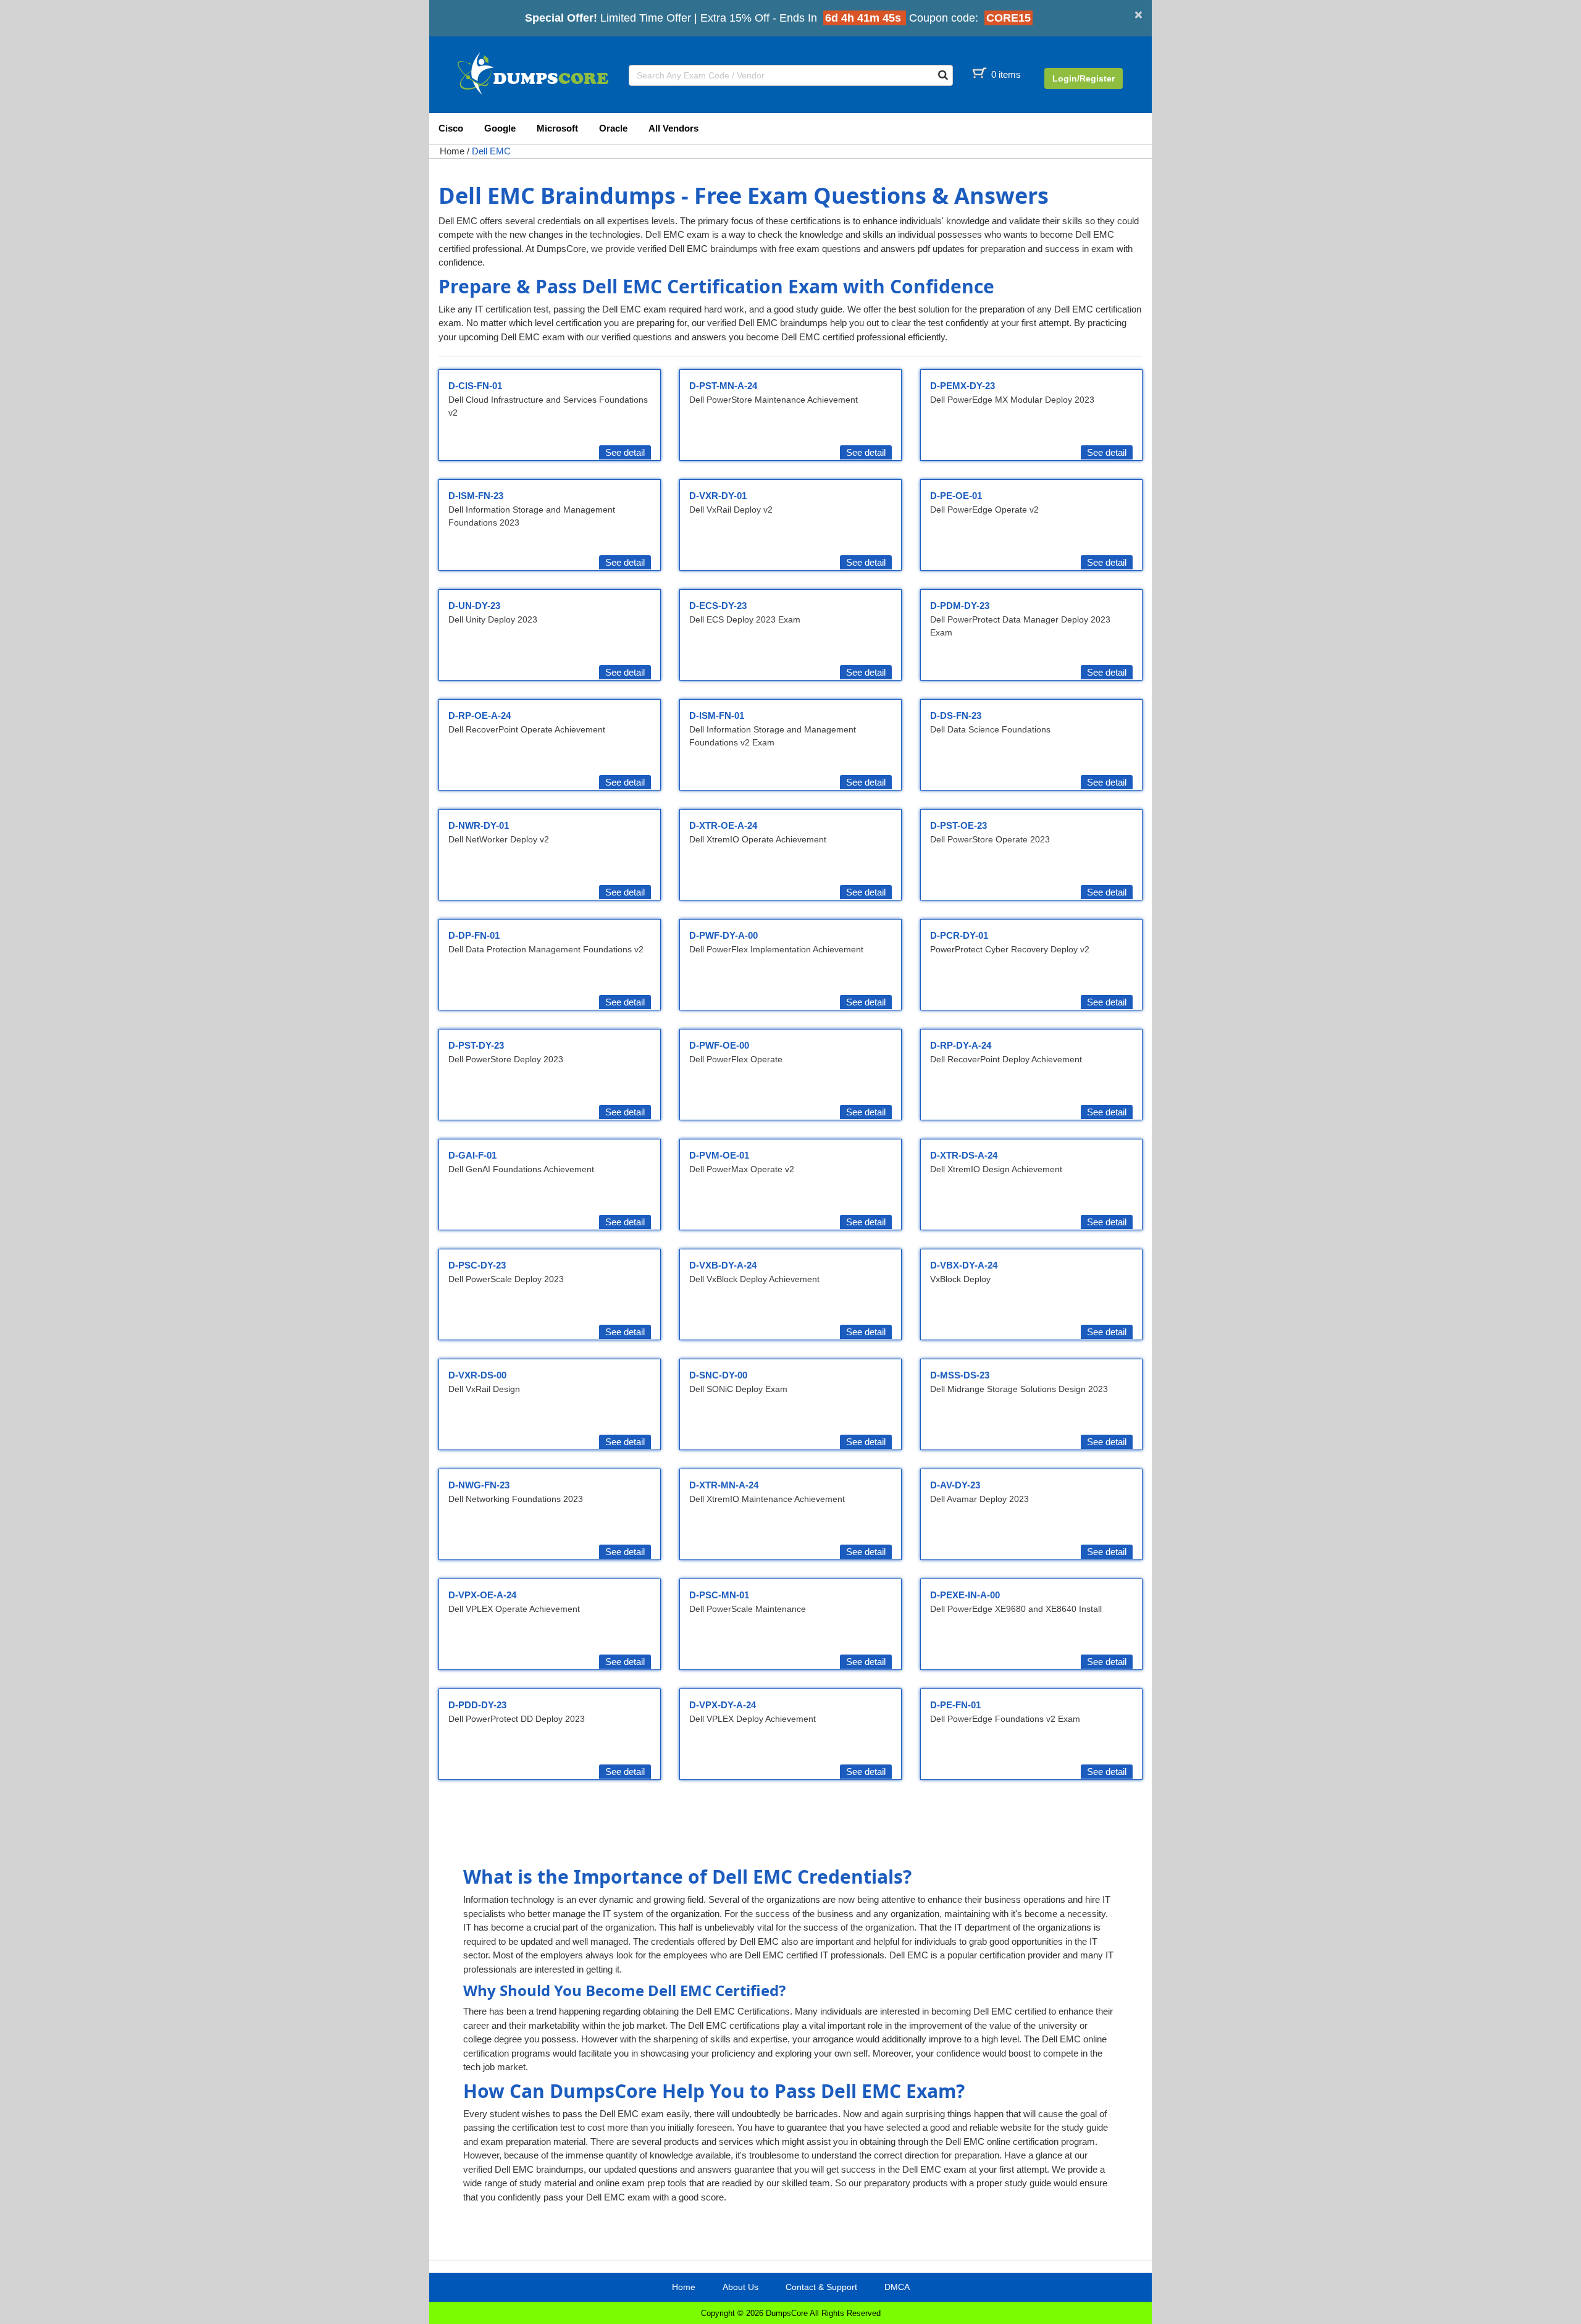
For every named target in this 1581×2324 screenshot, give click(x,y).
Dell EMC (491, 151)
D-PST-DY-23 (476, 1045)
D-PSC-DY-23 (477, 1265)
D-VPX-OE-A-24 (482, 1595)
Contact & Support (821, 2287)
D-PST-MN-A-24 (723, 386)
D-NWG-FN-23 (479, 1485)
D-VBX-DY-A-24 (964, 1265)
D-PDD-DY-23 (477, 1705)
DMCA (897, 2287)
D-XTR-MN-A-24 (724, 1485)
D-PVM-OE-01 (719, 1155)
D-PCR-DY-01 (959, 935)
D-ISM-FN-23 (476, 496)
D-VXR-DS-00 (477, 1375)
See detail (625, 452)
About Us (740, 2287)
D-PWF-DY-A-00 (723, 935)
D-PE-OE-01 (956, 496)
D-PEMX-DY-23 (962, 386)
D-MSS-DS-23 (960, 1375)
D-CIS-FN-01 (475, 386)
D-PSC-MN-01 (719, 1595)
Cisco (451, 128)
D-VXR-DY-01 (718, 496)
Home (452, 151)
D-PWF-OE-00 (719, 1045)
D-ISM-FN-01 (717, 715)
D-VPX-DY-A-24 (723, 1705)
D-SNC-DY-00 (718, 1375)
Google (500, 128)
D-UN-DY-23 (474, 606)
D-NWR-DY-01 (479, 825)
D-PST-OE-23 (958, 825)
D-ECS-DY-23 (718, 606)
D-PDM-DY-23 (960, 606)
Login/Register (1084, 78)
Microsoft (557, 128)
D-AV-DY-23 (955, 1485)
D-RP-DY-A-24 (961, 1045)
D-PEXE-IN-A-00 (965, 1595)
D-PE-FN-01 (955, 1705)
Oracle (613, 128)
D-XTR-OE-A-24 (723, 825)
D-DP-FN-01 (474, 935)
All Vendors (673, 128)
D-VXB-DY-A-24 (723, 1265)
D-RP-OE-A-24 (480, 715)
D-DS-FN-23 (956, 715)
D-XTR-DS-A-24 (964, 1155)
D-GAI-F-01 (472, 1155)
